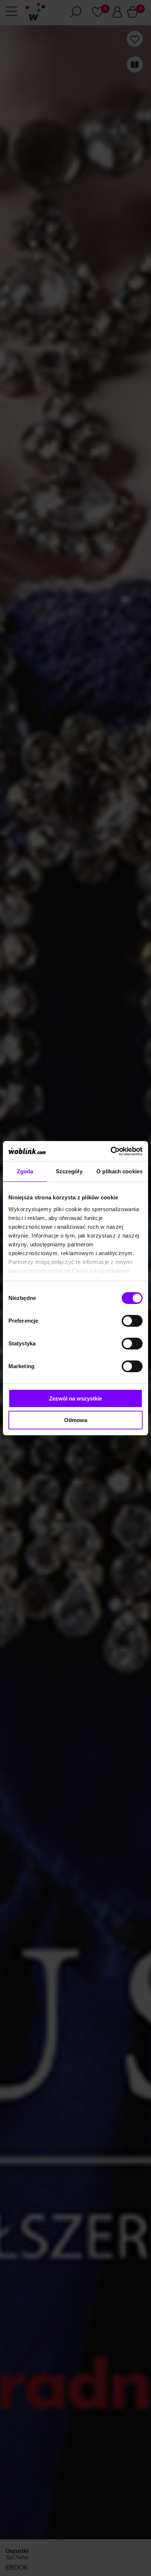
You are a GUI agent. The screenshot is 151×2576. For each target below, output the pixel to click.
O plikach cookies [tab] (119, 1171)
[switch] (132, 1321)
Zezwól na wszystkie (75, 1398)
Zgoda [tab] (25, 1171)
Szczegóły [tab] (69, 1171)
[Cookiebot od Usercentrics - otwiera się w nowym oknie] (111, 1151)
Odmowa (76, 1420)
